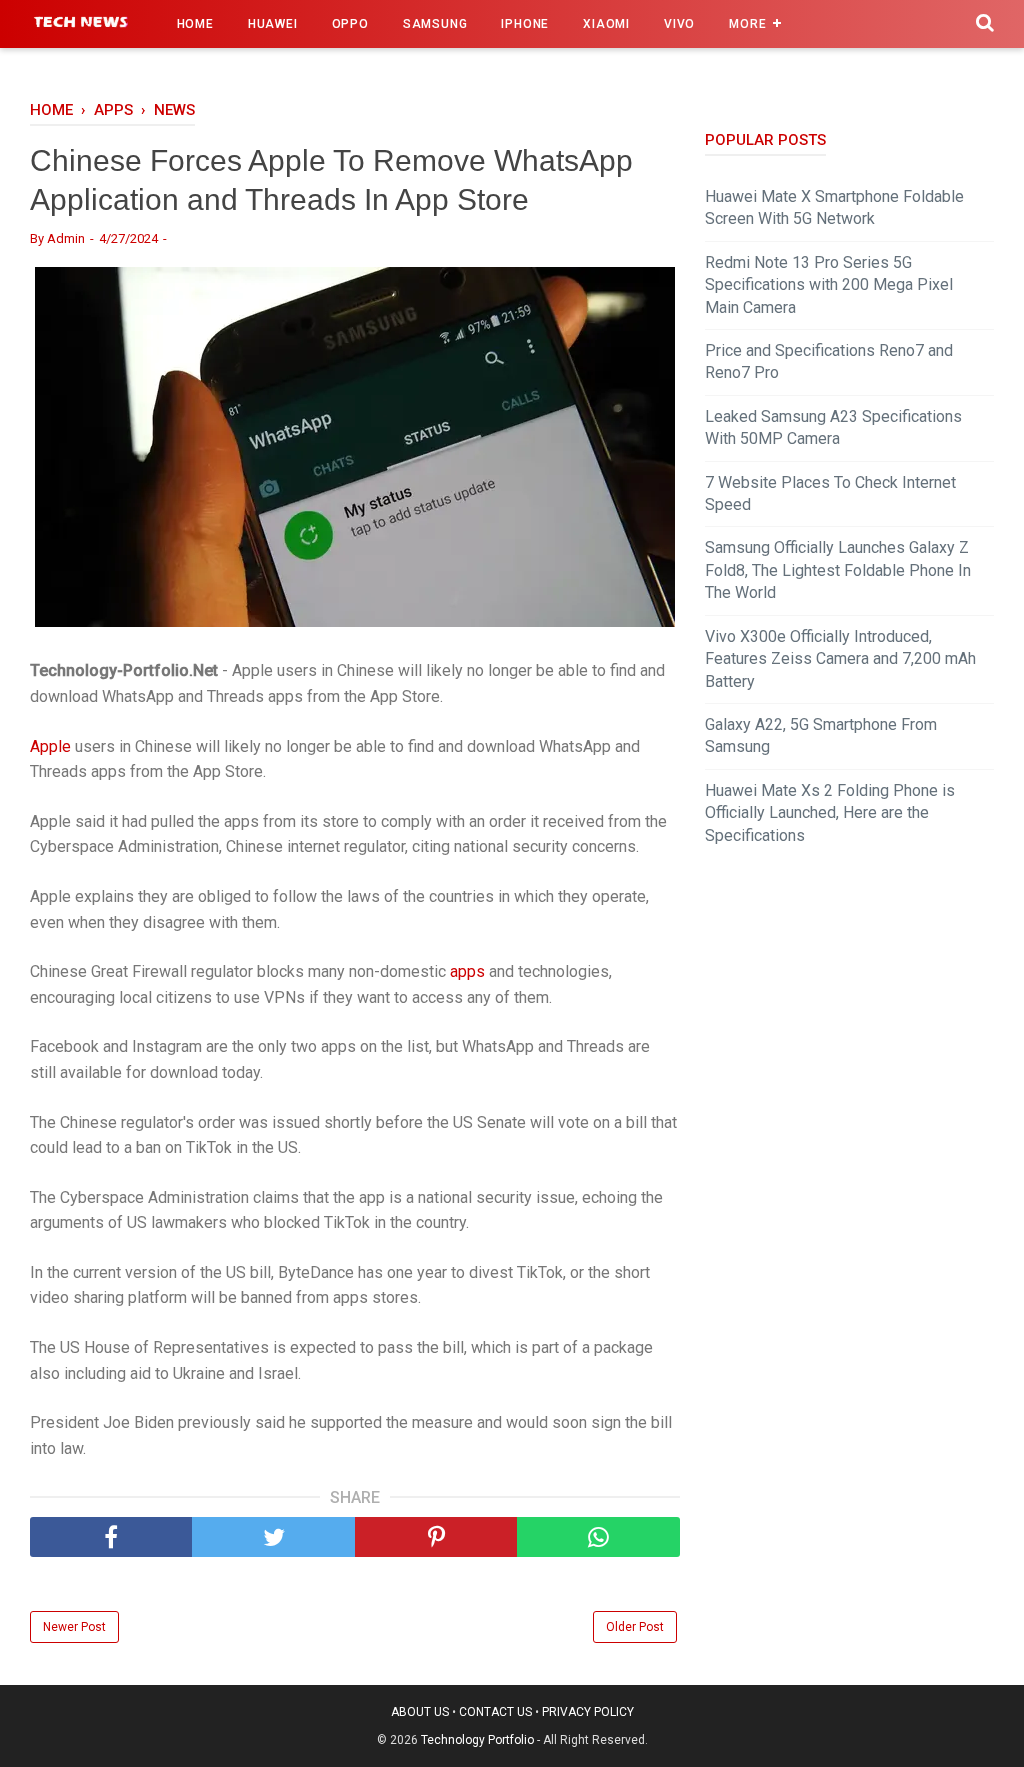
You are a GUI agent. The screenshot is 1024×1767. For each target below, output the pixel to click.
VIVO (679, 24)
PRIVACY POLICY (588, 1712)
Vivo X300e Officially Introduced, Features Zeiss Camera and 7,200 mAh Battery (840, 659)
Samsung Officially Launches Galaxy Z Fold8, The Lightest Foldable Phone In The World (838, 570)
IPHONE (525, 24)
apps (467, 971)
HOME (195, 24)
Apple (50, 746)
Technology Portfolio (477, 1740)
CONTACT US (495, 1712)
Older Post (635, 1627)
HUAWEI (273, 24)
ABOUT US (420, 1712)
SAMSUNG (435, 24)
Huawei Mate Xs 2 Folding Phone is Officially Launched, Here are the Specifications (830, 813)
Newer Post (74, 1627)
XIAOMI (606, 24)
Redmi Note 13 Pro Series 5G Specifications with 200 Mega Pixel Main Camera (829, 285)
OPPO (350, 24)
